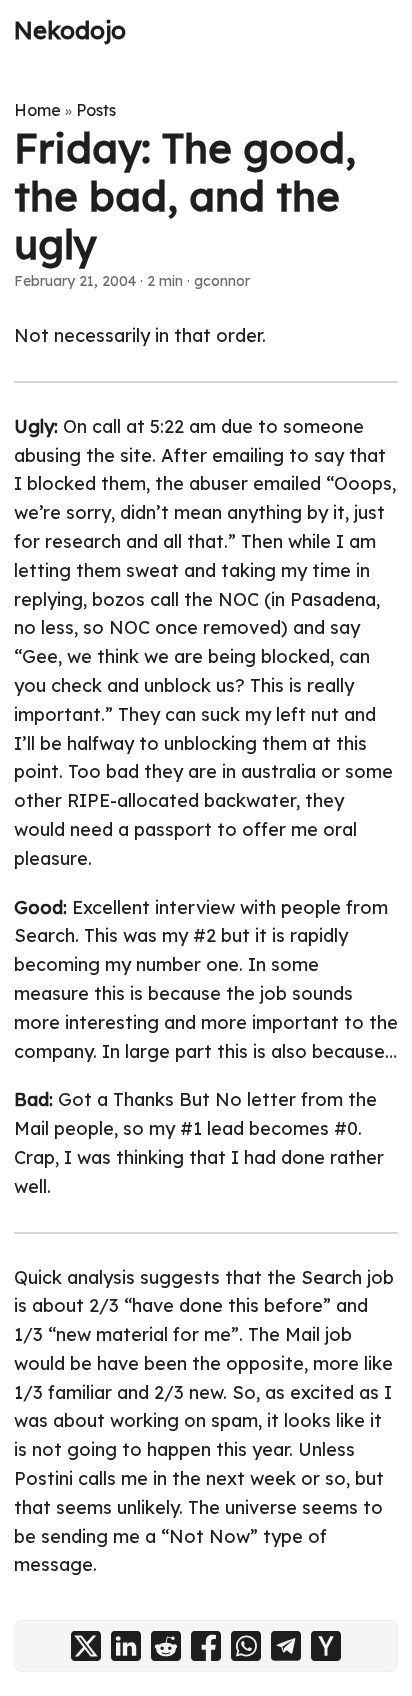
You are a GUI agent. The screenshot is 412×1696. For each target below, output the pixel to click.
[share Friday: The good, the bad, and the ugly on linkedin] (126, 1646)
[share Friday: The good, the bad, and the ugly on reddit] (166, 1646)
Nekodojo (70, 30)
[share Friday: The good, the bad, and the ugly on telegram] (286, 1646)
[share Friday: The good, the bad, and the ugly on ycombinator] (326, 1646)
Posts (96, 110)
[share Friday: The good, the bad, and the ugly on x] (86, 1646)
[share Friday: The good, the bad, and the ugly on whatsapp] (246, 1646)
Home (37, 110)
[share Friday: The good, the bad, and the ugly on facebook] (206, 1646)
